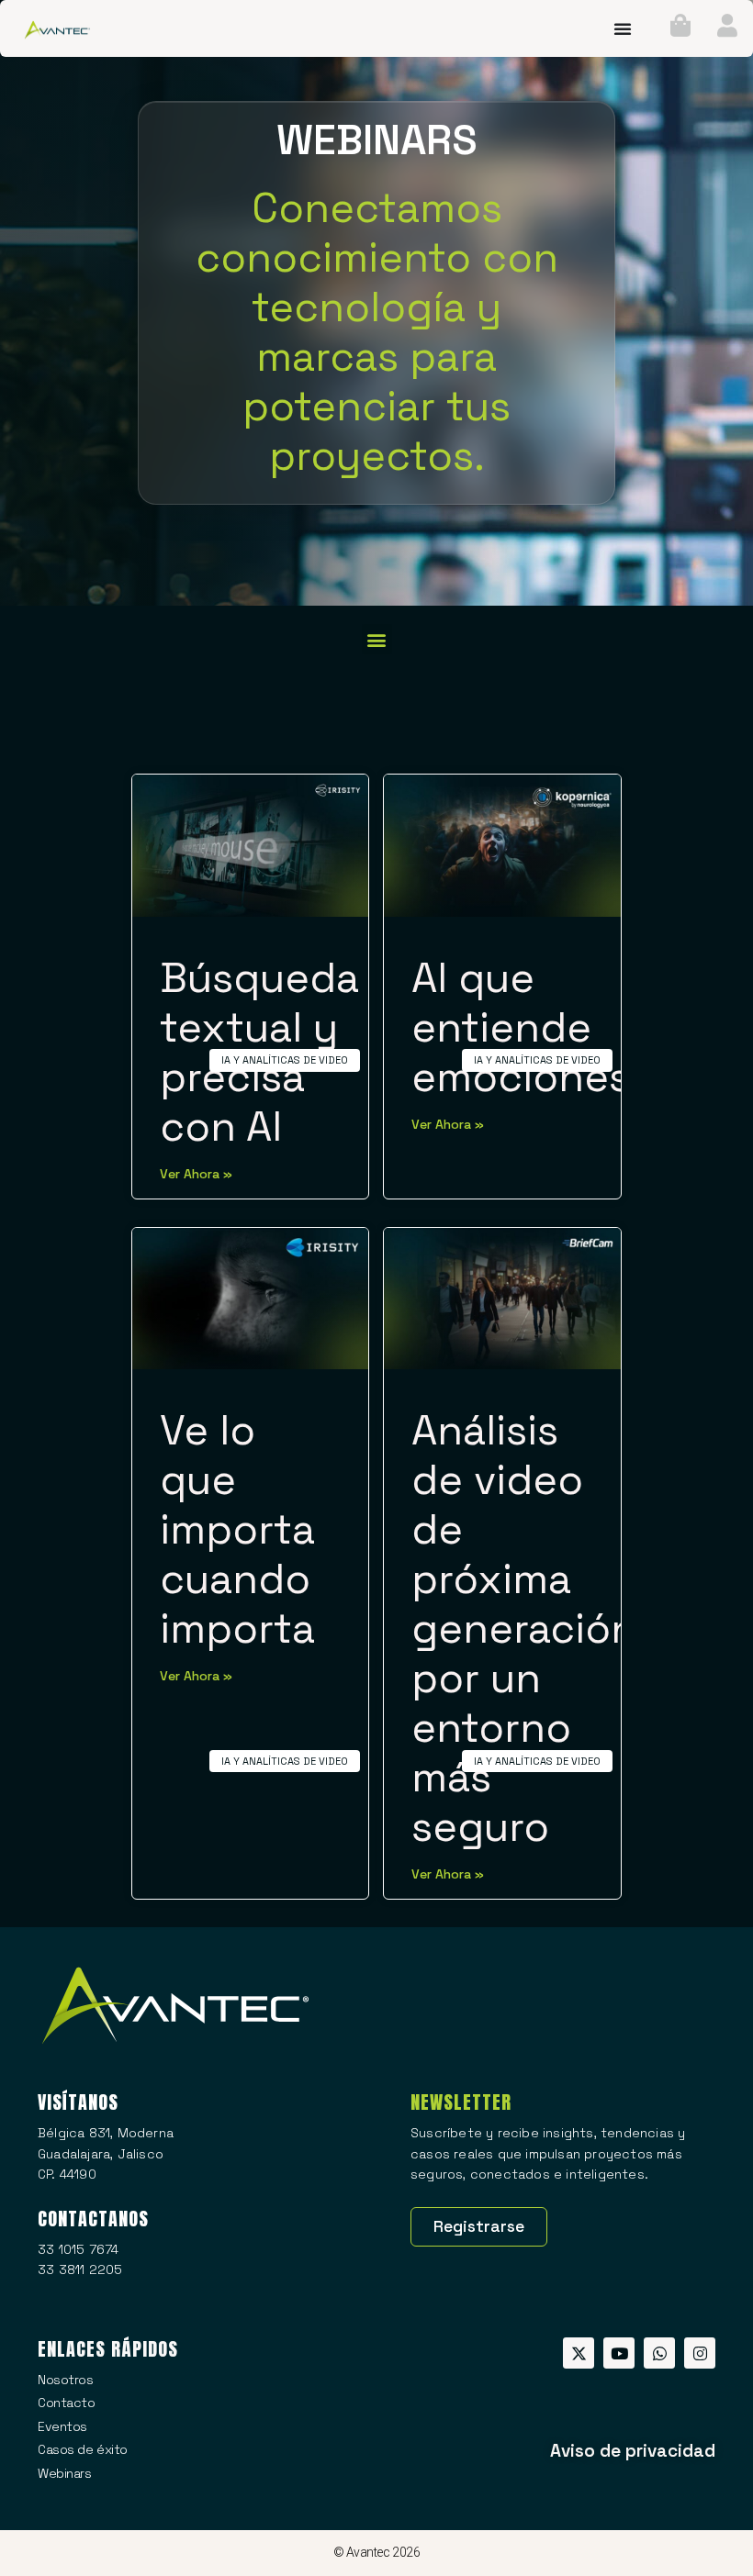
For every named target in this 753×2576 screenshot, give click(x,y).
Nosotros (65, 2380)
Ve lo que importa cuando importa (237, 1529)
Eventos (62, 2426)
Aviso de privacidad (633, 2451)
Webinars (64, 2473)
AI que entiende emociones (521, 1027)
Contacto (66, 2403)
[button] (377, 639)
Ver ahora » (196, 1174)
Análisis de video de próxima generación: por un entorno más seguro (529, 1628)
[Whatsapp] (659, 2353)
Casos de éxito (83, 2449)
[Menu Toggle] (623, 28)
